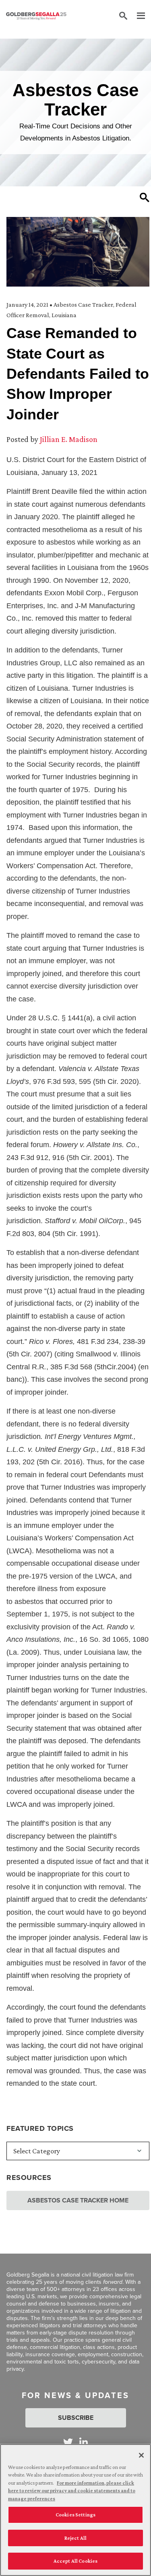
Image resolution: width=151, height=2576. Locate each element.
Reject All (75, 2538)
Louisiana (64, 315)
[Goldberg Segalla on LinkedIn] (84, 2442)
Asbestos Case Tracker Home (78, 2200)
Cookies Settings (75, 2515)
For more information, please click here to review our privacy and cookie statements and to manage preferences (72, 2491)
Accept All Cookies (75, 2561)
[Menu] (137, 16)
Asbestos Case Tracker (83, 304)
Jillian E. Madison (69, 439)
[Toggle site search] (123, 16)
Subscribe (76, 2418)
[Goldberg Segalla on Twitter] (68, 2442)
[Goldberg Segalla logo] (36, 16)
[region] (75, 2510)
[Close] (141, 2455)
